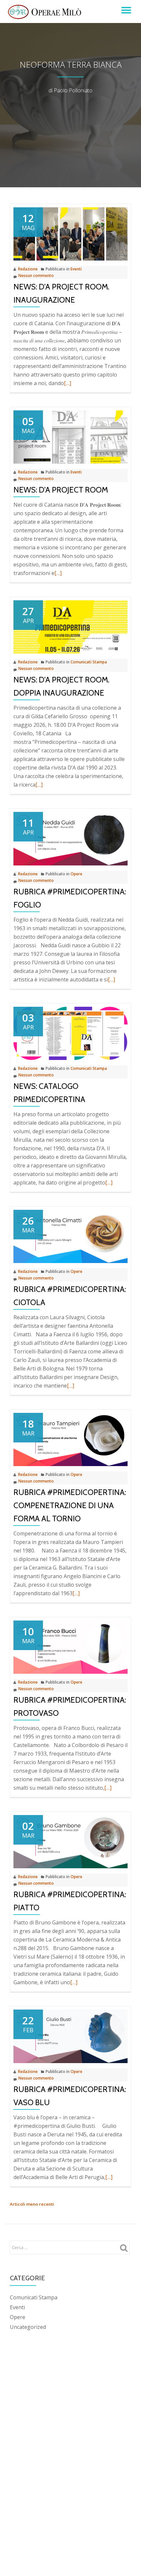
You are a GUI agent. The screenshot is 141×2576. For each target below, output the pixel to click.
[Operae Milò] (46, 11)
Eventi (76, 269)
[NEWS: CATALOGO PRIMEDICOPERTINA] (70, 1033)
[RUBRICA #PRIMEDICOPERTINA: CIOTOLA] (70, 1236)
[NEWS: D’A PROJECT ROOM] (70, 437)
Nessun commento (36, 276)
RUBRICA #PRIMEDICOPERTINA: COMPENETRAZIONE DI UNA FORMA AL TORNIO (70, 1505)
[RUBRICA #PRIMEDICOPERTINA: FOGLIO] (70, 838)
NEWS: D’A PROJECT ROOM (61, 490)
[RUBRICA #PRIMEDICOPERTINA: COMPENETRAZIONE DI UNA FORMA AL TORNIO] (70, 1439)
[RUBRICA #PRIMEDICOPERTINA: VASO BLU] (70, 2036)
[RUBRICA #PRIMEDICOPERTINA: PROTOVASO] (70, 1647)
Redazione (28, 269)
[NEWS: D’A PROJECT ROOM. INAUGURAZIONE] (70, 234)
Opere (76, 874)
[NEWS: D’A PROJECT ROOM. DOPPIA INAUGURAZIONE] (70, 627)
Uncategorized (28, 2327)
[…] (68, 383)
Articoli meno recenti (32, 2204)
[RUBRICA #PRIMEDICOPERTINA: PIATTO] (70, 1841)
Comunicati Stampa (89, 662)
